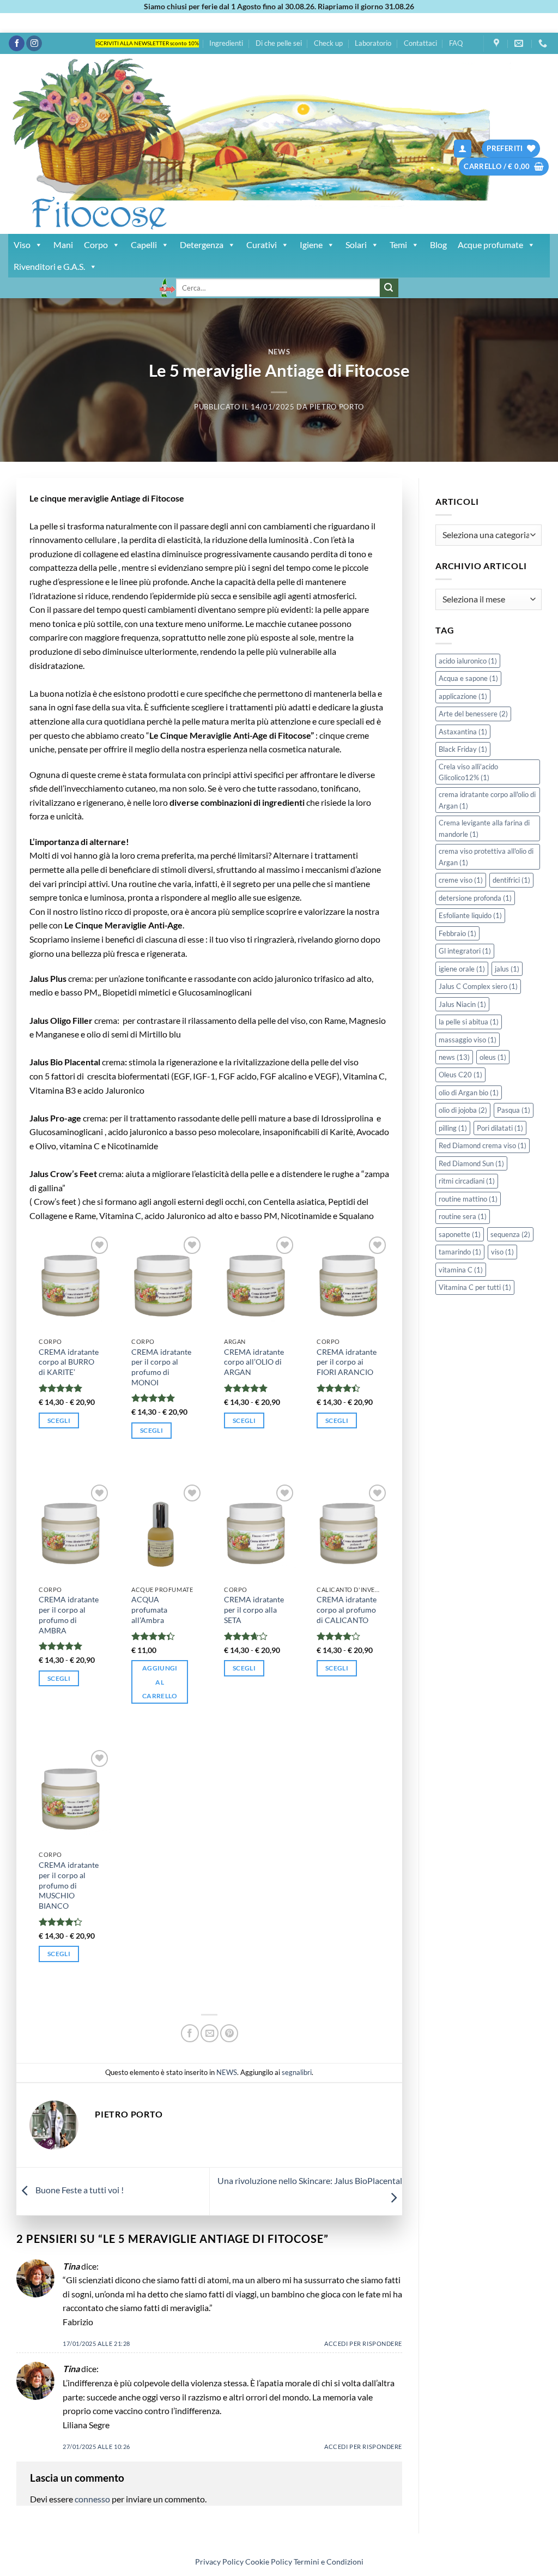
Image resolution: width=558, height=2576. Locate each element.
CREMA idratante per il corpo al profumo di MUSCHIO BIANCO (69, 1885)
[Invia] (389, 288)
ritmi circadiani (467, 1181)
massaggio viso (468, 1040)
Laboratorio (373, 43)
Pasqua (514, 1110)
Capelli (144, 245)
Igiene (311, 245)
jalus (507, 969)
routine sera (463, 1216)
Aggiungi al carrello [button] (160, 1682)
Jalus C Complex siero (478, 986)
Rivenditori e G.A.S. (49, 266)
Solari (356, 245)
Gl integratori (465, 951)
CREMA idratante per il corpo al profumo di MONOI (161, 1367)
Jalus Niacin (462, 1004)
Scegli (59, 1420)
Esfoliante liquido (470, 915)
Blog (438, 245)
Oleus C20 (460, 1075)
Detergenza (202, 245)
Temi (398, 245)
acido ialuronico (468, 661)
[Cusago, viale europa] (498, 43)
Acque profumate (490, 245)
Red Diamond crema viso (483, 1145)
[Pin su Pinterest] (229, 2033)
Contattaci (420, 43)
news (454, 1057)
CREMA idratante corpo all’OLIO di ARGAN (254, 1362)
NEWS (279, 352)
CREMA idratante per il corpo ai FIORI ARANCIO (347, 1362)
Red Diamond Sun (471, 1163)
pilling (453, 1128)
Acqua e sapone (468, 678)
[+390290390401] (544, 43)
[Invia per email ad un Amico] (210, 2033)
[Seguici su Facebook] (17, 44)
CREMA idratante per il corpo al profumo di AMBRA (69, 1615)
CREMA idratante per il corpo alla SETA (254, 1609)
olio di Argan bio (469, 1093)
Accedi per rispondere (363, 2343)
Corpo (96, 245)
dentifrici (511, 880)
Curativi (262, 245)
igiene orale (462, 969)
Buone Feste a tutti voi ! (79, 2190)
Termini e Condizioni (329, 2562)
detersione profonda (475, 898)
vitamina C (461, 1270)
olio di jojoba (463, 1110)
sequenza (510, 1234)
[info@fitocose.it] (520, 43)
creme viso (461, 880)
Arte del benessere (473, 714)
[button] (463, 149)
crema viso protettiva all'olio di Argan (486, 856)
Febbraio (457, 933)
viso (502, 1252)
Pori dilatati (500, 1128)
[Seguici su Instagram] (34, 44)
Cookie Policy (269, 2562)
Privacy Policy (219, 2562)
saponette (460, 1234)
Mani (63, 245)
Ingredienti (226, 43)
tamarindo (460, 1252)
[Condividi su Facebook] (190, 2033)
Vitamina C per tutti (475, 1287)
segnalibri (297, 2072)
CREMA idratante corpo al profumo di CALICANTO (347, 1609)
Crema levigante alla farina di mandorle (484, 828)
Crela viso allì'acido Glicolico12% (468, 772)
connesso (92, 2499)
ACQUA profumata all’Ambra (149, 1609)
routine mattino (468, 1199)
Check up (328, 43)
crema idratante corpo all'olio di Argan (487, 800)
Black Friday (463, 749)
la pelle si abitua (469, 1022)
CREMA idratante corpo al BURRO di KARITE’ (69, 1362)
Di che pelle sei (279, 43)
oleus (493, 1057)
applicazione (463, 696)
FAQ (456, 43)
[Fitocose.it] (184, 144)
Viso (22, 245)
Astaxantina (463, 732)
